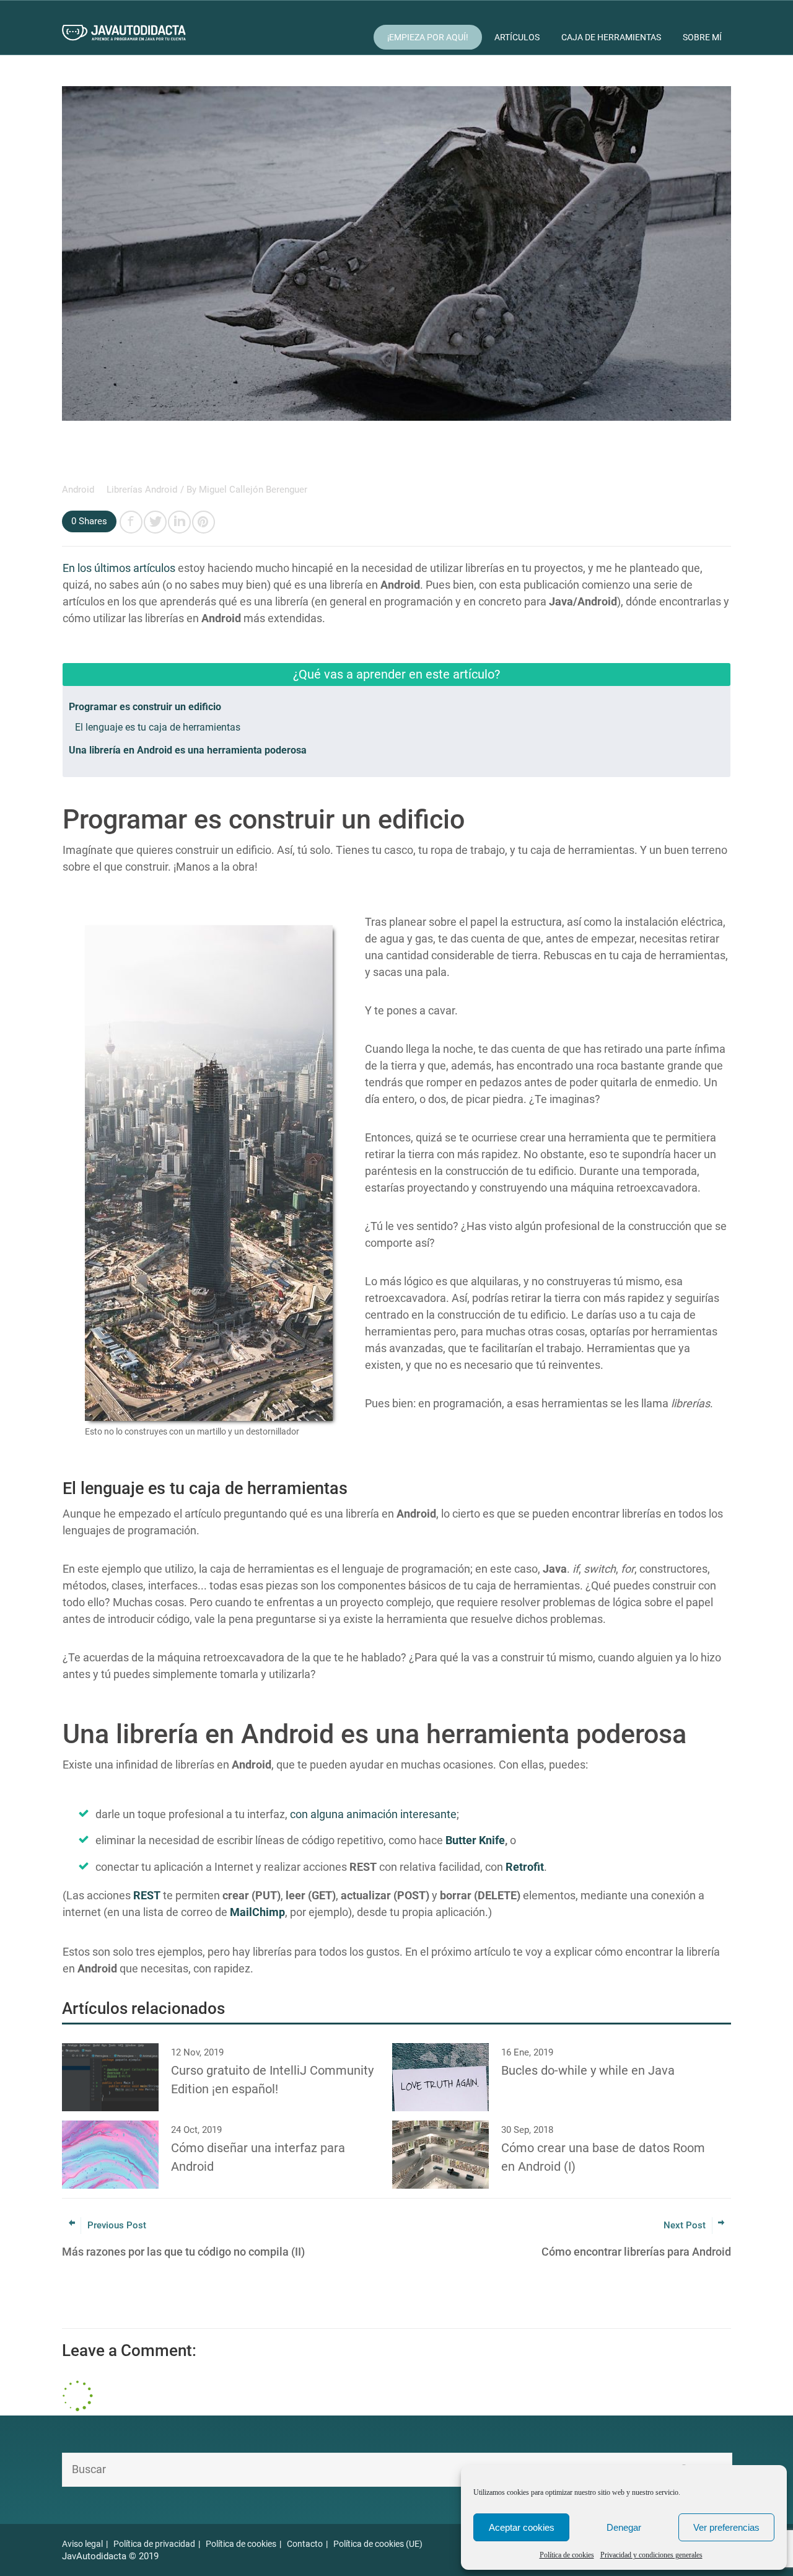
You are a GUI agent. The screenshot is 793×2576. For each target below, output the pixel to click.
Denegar (624, 2527)
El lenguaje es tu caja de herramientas (158, 727)
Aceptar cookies (522, 2527)
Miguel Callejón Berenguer (253, 490)
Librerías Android (142, 490)
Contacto (305, 2544)
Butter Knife (475, 1840)
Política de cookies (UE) (378, 2544)
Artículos (517, 37)
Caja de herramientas (611, 37)
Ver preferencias (726, 2527)
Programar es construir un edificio (145, 707)
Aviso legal (82, 2544)
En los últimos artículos (119, 568)
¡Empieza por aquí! (428, 37)
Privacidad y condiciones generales (651, 2555)
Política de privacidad (154, 2544)
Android (79, 490)
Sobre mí (702, 37)
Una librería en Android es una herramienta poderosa (188, 750)
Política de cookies (567, 2555)
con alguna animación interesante (373, 1814)
